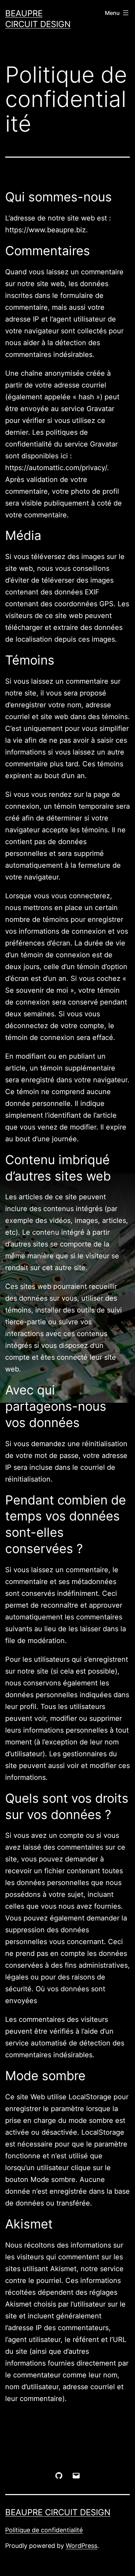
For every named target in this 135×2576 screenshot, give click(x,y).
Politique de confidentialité (44, 2530)
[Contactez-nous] (76, 2475)
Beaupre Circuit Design (58, 2512)
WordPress (82, 2546)
